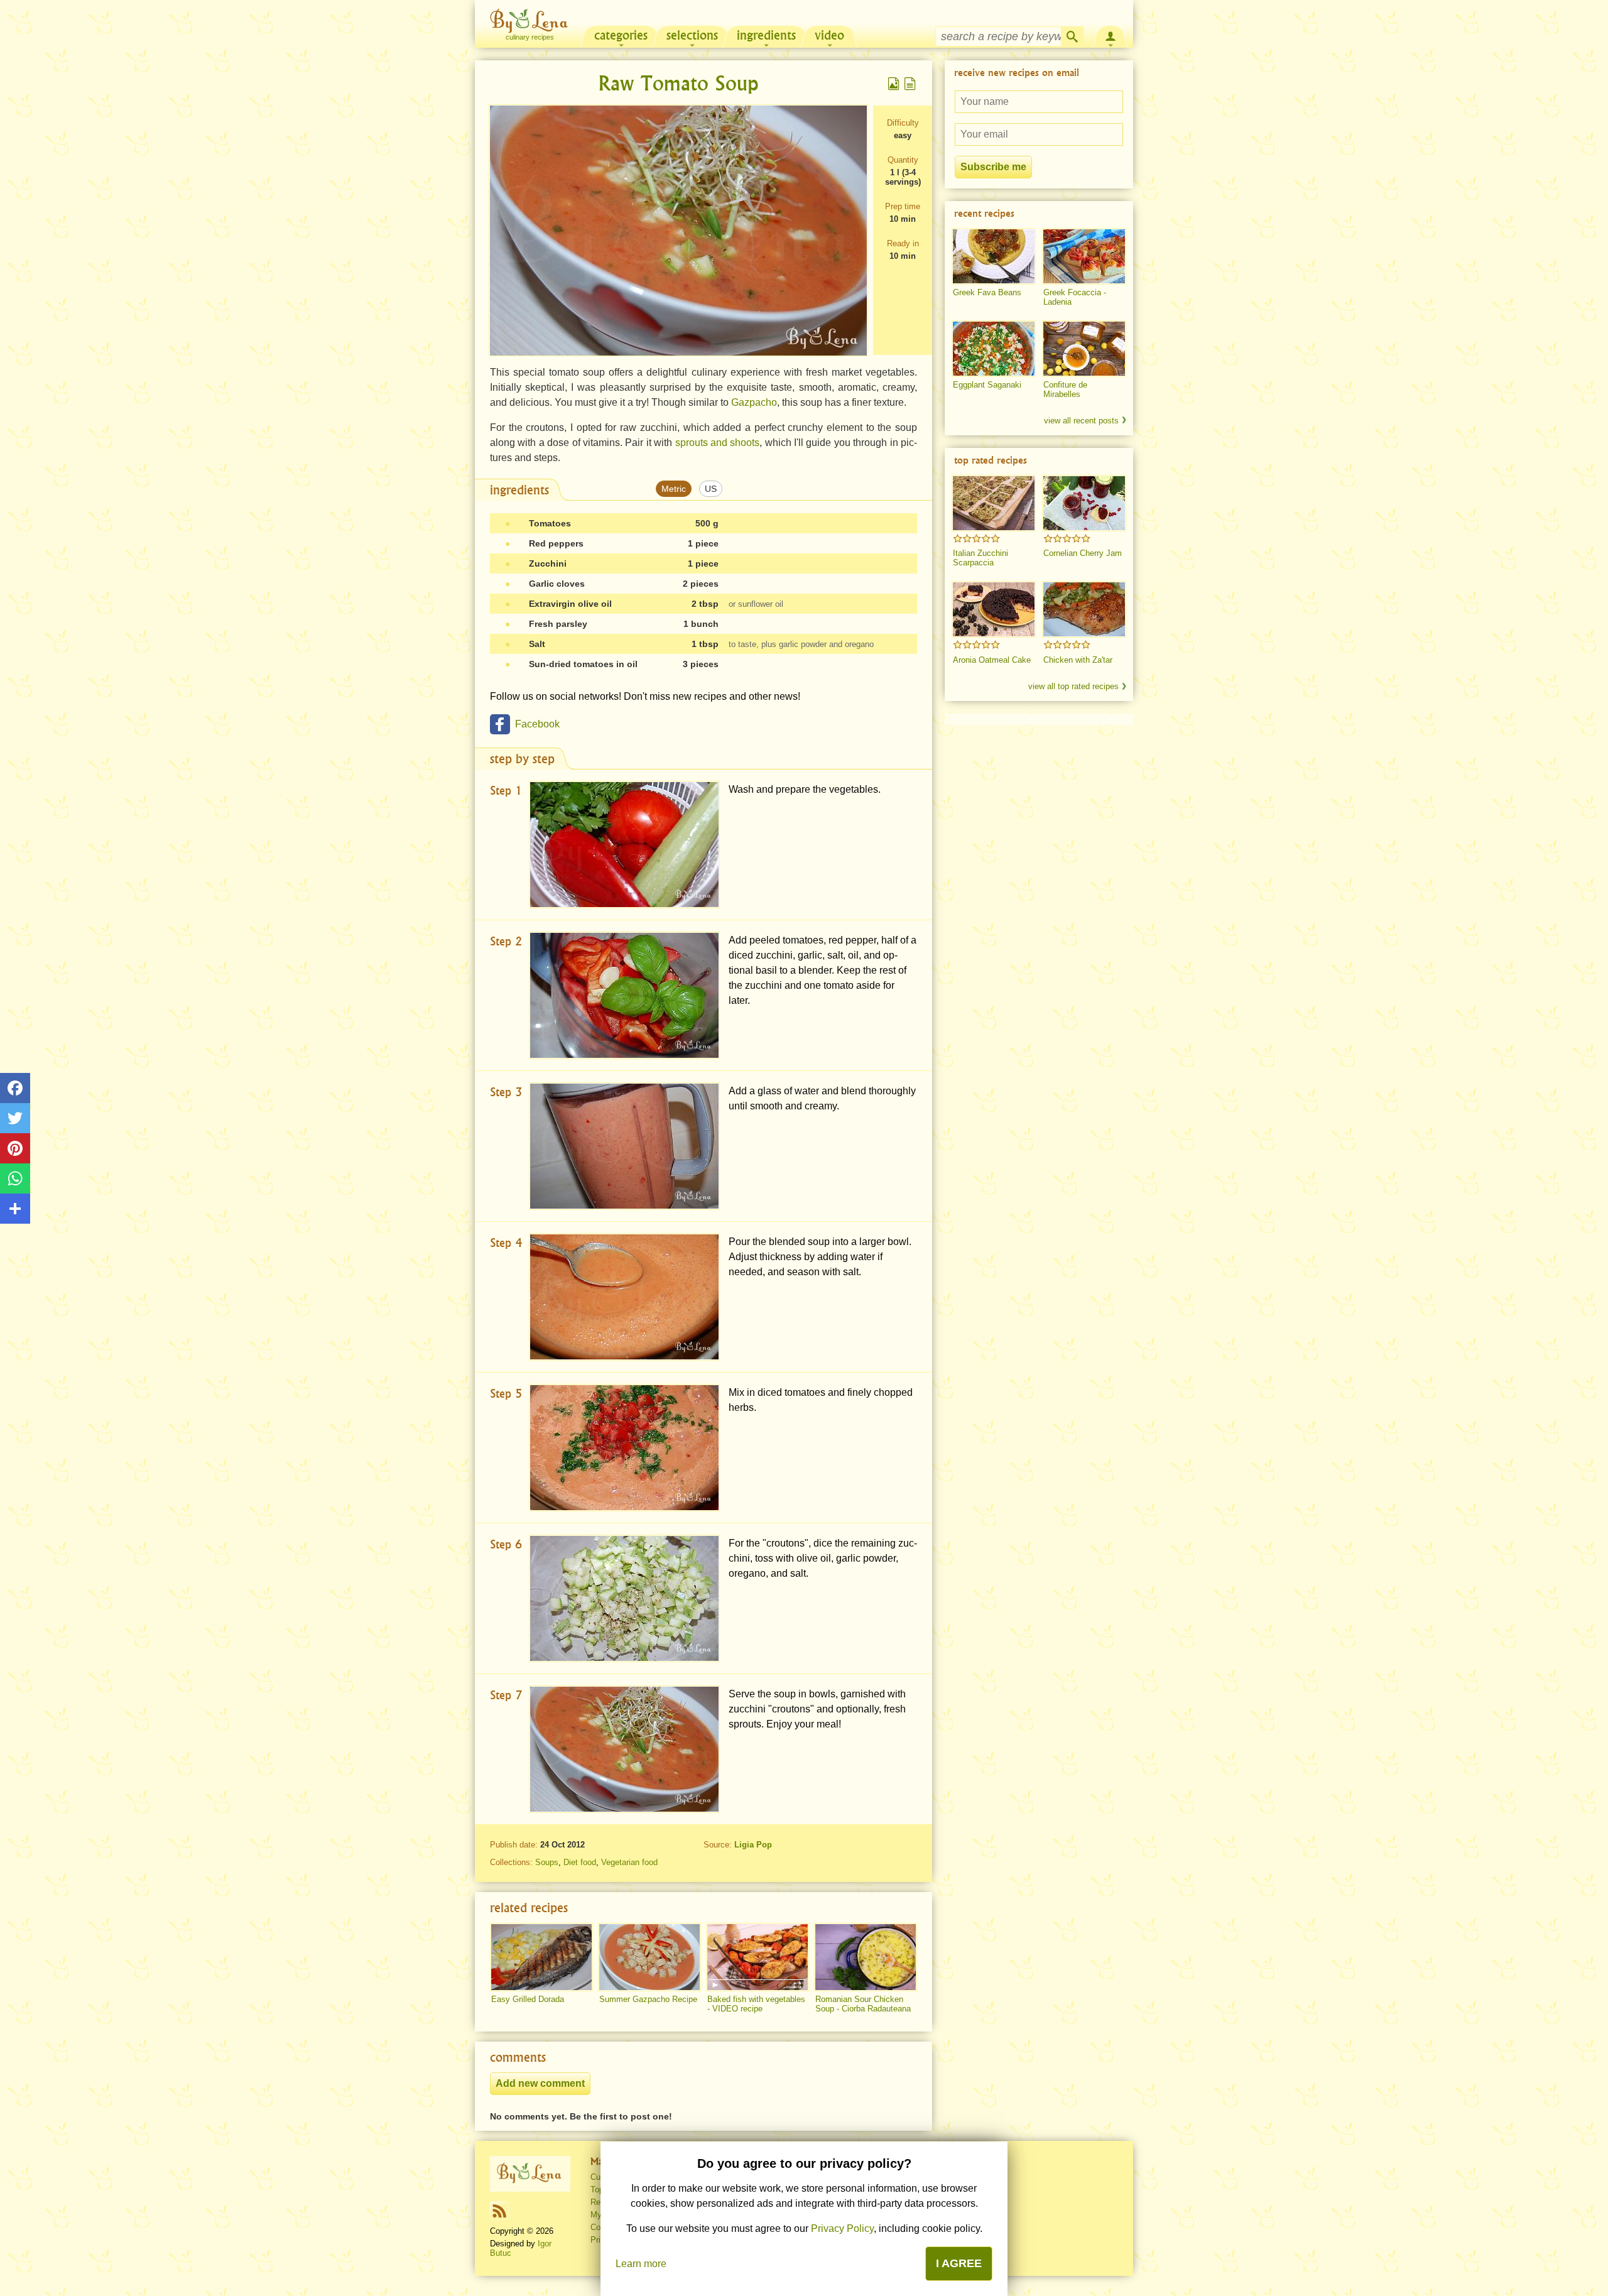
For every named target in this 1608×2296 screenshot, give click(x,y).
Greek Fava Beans (987, 292)
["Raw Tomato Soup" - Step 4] (624, 1297)
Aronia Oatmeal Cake (992, 660)
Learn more (641, 2264)
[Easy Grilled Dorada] (541, 1957)
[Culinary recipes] (530, 2174)
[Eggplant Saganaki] (994, 349)
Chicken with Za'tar (1078, 660)
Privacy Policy (842, 2228)
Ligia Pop (753, 1845)
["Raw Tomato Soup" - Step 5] (624, 1448)
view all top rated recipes (1073, 686)
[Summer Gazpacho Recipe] (649, 1957)
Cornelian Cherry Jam (1083, 553)
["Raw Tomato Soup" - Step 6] (624, 1598)
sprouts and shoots (718, 443)
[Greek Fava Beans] (994, 256)
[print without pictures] (910, 84)
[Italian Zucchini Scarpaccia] (994, 503)
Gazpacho (754, 402)
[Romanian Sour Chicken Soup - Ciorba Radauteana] (866, 1957)
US (711, 489)
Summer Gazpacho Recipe (648, 1999)
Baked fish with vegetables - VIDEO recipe (756, 2004)
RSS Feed (499, 2211)
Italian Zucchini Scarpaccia (981, 558)
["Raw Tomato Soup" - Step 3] (624, 1146)
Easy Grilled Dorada (528, 1999)
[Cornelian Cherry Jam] (1084, 503)
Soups (547, 1862)
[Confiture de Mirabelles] (1084, 349)
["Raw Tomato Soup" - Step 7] (624, 1749)
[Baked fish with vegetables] (758, 1957)
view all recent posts (1081, 421)
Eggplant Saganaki (987, 385)
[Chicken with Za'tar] (1084, 609)
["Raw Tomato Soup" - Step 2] (624, 995)
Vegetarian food (629, 1862)
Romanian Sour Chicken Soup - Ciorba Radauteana (863, 2004)
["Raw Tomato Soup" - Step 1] (624, 845)
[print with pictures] (894, 84)
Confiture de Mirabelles (1065, 389)
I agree (959, 2263)
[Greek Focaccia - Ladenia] (1084, 256)
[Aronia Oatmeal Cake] (994, 609)
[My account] (1111, 35)
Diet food (580, 1862)
